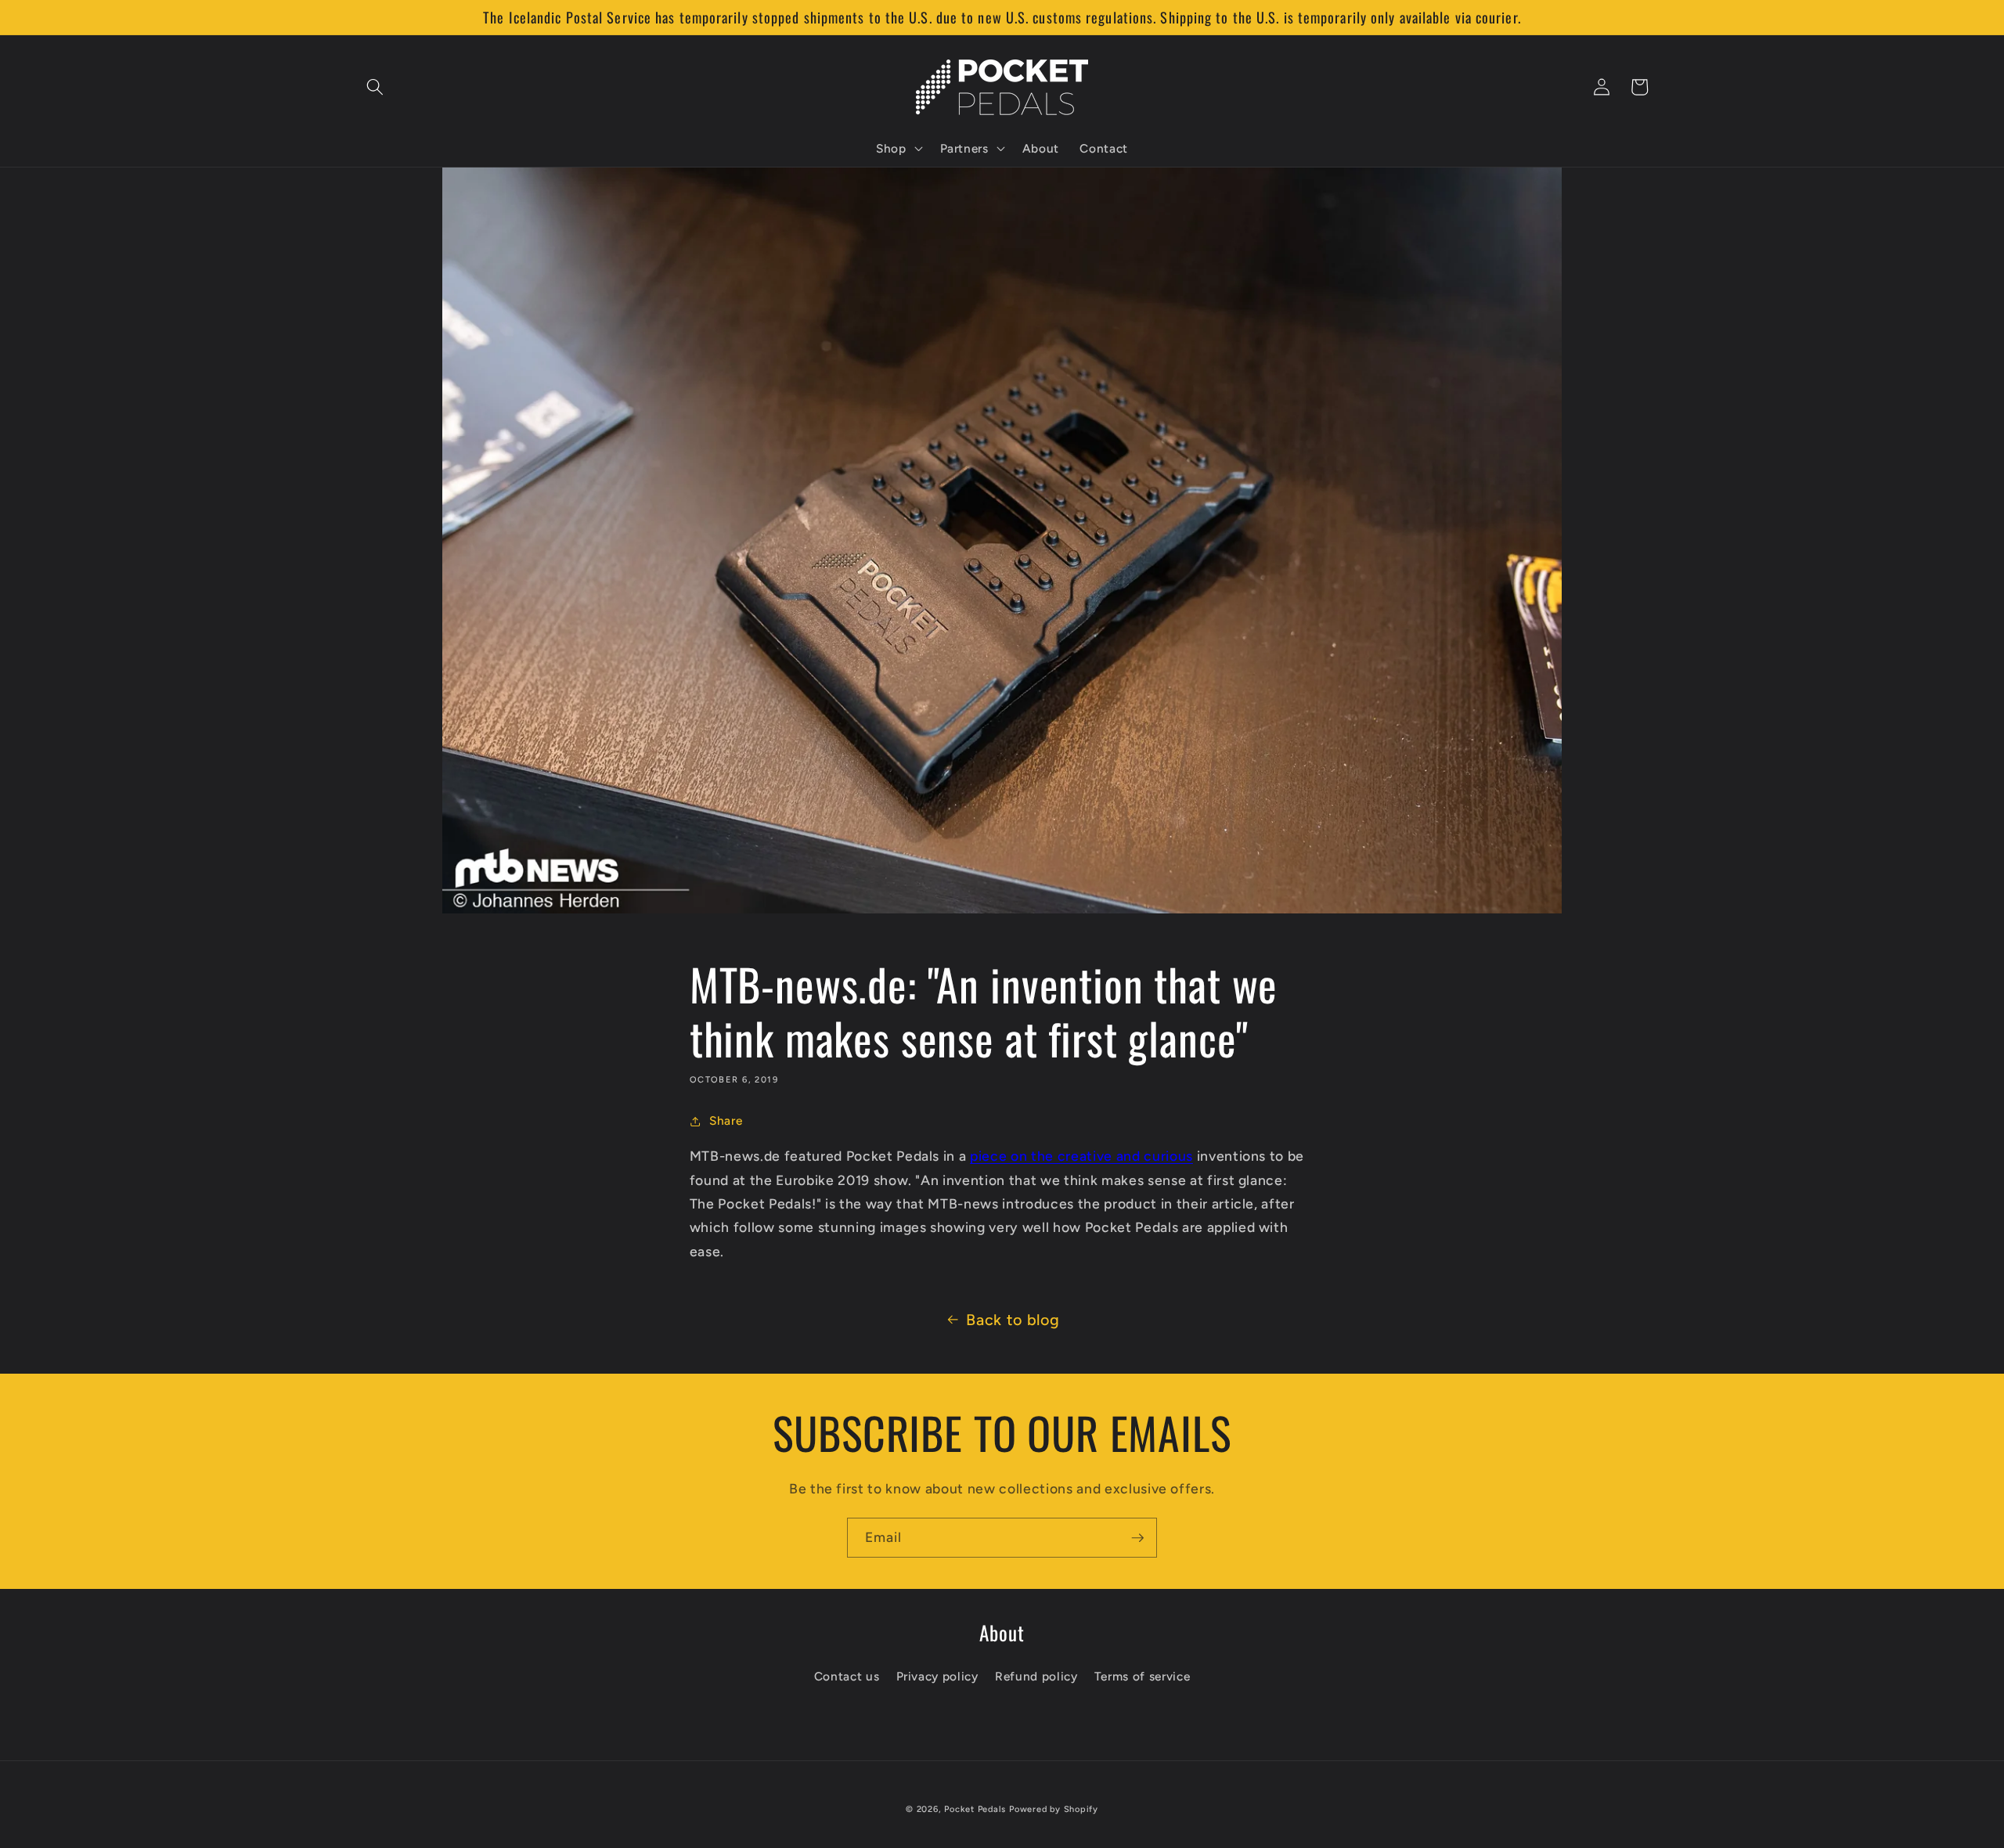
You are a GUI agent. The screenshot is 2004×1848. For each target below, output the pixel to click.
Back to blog (1013, 1320)
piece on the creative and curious (1081, 1156)
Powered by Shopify (1054, 1809)
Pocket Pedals (975, 1809)
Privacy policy (937, 1676)
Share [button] (726, 1120)
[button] (375, 87)
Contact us (847, 1676)
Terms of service (1143, 1676)
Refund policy (1036, 1676)
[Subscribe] (1137, 1538)
